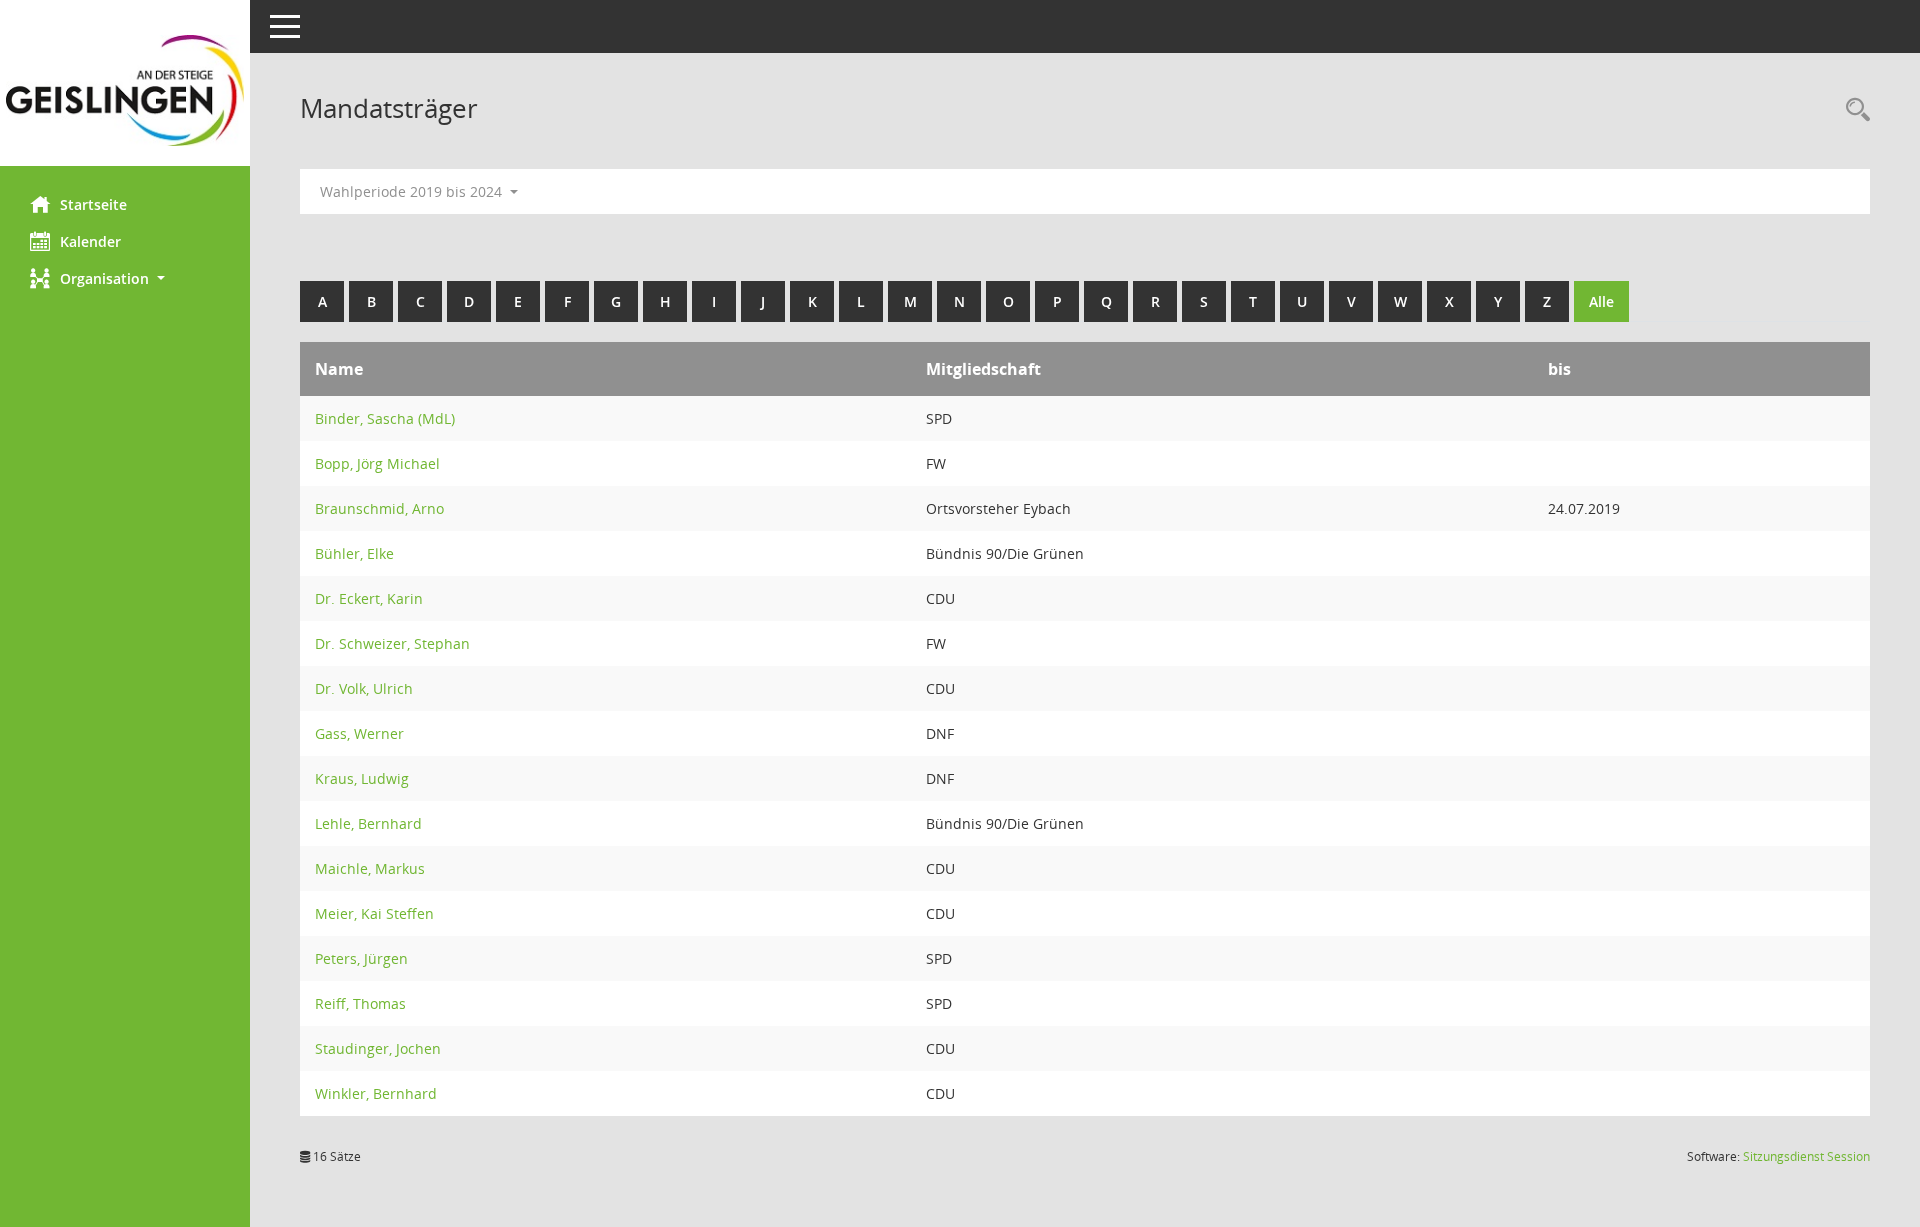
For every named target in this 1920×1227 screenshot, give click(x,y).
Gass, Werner (359, 733)
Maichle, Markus (370, 868)
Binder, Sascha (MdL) (385, 418)
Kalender (90, 241)
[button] (125, 278)
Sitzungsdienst (1806, 1156)
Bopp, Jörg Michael (377, 463)
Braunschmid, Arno (379, 508)
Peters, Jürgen (361, 958)
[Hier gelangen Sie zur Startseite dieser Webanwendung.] (125, 90)
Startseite (93, 204)
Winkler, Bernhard (376, 1093)
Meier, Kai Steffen (374, 913)
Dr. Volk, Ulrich (364, 688)
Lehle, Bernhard (368, 823)
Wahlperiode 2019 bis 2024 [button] (413, 191)
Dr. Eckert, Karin (369, 598)
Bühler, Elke (354, 553)
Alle (1601, 301)
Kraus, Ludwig (362, 778)
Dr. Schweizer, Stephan (392, 643)
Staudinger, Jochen (378, 1048)
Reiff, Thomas (360, 1003)
